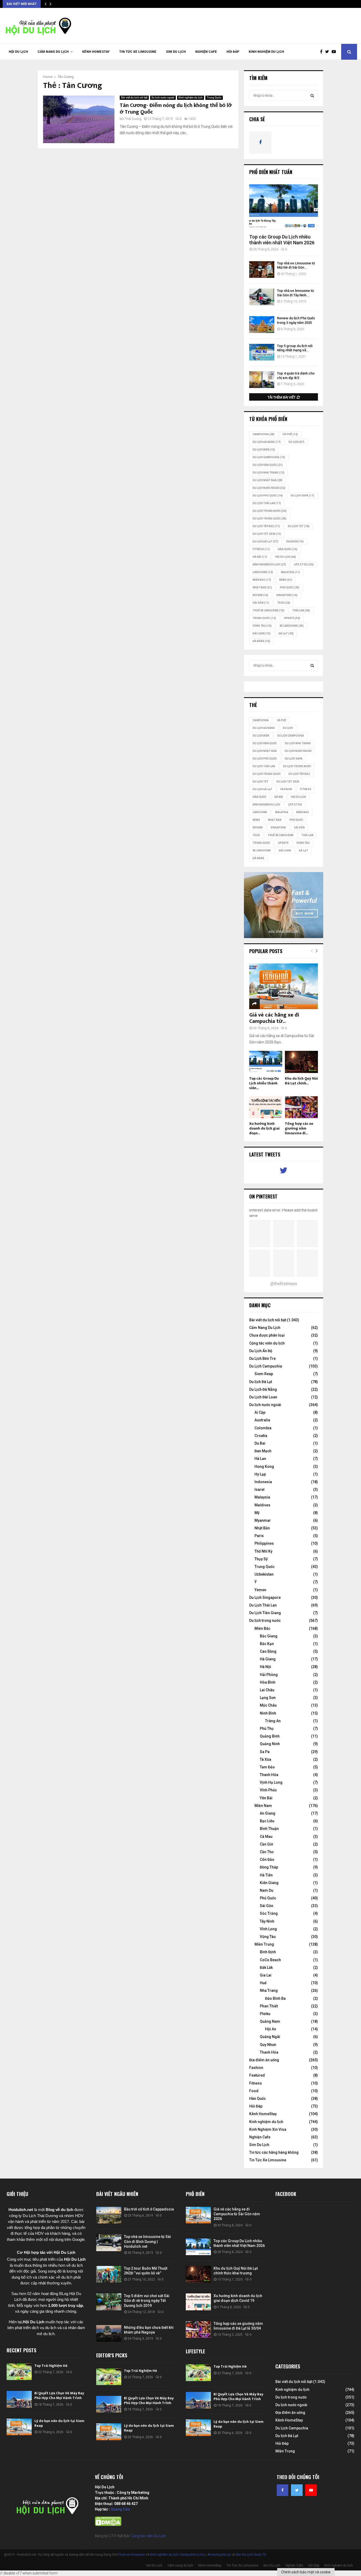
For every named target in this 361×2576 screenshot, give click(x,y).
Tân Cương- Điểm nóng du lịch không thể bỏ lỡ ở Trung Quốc (176, 109)
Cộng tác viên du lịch (267, 1343)
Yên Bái (266, 1798)
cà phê (290, 434)
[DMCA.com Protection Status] (108, 2525)
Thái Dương (133, 119)
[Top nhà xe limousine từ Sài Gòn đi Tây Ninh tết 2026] (262, 297)
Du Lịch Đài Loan (263, 1397)
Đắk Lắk (266, 1968)
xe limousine (292, 626)
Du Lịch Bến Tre (262, 1359)
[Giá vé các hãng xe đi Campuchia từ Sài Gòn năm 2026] (284, 986)
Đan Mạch (263, 1451)
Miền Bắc (262, 580)
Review (260, 595)
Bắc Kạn (267, 1644)
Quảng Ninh (270, 1744)
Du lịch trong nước (270, 511)
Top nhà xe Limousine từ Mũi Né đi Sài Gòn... (296, 265)
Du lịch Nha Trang (269, 473)
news (286, 580)
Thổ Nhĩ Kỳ (263, 1551)
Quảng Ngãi (270, 2037)
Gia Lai (266, 1975)
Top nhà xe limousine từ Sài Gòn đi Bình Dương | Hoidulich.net (147, 2241)
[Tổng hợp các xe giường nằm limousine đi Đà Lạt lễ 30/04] (301, 1107)
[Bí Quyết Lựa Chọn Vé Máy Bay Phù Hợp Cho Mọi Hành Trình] (19, 2399)
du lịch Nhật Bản (268, 480)
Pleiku (265, 2014)
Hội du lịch (286, 557)
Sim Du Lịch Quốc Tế (251, 2555)
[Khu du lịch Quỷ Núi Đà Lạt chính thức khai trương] (301, 1062)
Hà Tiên (266, 1875)
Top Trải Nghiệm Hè (51, 2366)
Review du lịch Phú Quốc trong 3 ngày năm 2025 (296, 320)
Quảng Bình (270, 1736)
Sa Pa (265, 1752)
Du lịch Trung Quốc (270, 519)
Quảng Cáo (120, 2509)
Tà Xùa (265, 1759)
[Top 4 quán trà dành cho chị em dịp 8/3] (262, 380)
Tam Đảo (267, 1767)
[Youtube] (335, 52)
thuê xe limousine (269, 610)
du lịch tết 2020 (267, 534)
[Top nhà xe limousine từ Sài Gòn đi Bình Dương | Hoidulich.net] (109, 2243)
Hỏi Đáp (233, 52)
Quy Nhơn (268, 2045)
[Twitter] (328, 52)
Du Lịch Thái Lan (263, 1605)
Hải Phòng (269, 1675)
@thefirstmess (284, 1284)
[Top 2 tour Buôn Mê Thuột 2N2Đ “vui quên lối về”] (109, 2274)
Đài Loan (262, 633)
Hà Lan (260, 1459)
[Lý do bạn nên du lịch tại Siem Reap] (19, 2427)
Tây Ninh (267, 1921)
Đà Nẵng (261, 641)
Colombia (263, 1428)
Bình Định (268, 1952)
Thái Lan (301, 610)
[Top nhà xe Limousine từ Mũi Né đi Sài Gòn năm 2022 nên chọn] (262, 270)
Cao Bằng (268, 1651)
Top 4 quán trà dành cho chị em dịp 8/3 (296, 376)
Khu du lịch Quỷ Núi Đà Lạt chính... (301, 1081)
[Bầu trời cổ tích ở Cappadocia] (109, 2215)
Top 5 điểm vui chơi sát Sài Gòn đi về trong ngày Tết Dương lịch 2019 (147, 2301)
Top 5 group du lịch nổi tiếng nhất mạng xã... (295, 348)
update (292, 618)
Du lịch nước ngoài (163, 98)
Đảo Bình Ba (275, 1998)
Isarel (260, 1490)
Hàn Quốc (288, 549)
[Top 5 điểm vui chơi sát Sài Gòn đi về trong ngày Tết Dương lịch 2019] (109, 2302)
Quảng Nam (270, 2021)
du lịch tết (299, 526)
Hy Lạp (260, 1474)
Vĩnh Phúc (268, 1790)
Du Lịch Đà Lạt (265, 542)
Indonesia (263, 1482)
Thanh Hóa (269, 1775)
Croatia (261, 1436)
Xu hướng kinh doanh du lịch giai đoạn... (264, 1128)
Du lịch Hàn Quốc (268, 465)
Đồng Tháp (269, 1867)
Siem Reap (264, 1374)
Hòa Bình (268, 1682)
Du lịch (297, 442)
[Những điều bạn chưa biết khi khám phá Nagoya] (109, 2333)
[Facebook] (323, 52)
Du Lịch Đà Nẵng (263, 1389)
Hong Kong (264, 1467)
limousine (263, 572)
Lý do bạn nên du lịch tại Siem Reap (59, 2423)
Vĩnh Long (268, 1929)
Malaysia (290, 572)
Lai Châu (267, 1690)
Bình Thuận (269, 1829)
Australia (262, 1420)
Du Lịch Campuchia (266, 1366)
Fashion (256, 2068)
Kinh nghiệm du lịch (266, 52)
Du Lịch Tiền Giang (265, 1613)
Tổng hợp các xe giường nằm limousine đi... (299, 1128)
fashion (295, 542)
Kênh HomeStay (96, 52)
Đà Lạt (286, 633)
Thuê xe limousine (131, 2555)
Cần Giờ (266, 1844)
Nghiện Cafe (206, 52)
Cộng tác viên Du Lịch (148, 2536)
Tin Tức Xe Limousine (138, 52)
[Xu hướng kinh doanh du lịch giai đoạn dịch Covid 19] (266, 1107)
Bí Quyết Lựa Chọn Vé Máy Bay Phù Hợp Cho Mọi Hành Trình (59, 2395)
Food (254, 2091)
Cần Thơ (267, 1852)
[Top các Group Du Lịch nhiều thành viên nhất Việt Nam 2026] (284, 207)
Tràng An (273, 1721)
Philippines (264, 1543)
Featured (257, 2075)
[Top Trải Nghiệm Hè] (19, 2372)
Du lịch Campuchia (269, 457)
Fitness (256, 2083)
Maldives (262, 1505)
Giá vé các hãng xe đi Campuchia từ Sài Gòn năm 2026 (237, 2214)
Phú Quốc (290, 587)
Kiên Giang (269, 1883)
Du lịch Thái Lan (267, 503)
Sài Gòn (261, 603)
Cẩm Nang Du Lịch (265, 1328)
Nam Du (267, 1890)
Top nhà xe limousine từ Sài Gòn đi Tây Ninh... (295, 293)
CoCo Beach (270, 1960)
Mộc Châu (268, 1705)
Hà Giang (268, 1659)
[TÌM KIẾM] (312, 96)
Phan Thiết (269, 2006)
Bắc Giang (269, 1636)
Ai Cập (260, 1412)
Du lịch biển (264, 450)
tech (284, 603)
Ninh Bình (268, 1713)
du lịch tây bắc (266, 526)
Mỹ (257, 1513)
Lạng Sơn (268, 1698)
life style (304, 565)
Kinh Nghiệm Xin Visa (268, 2129)
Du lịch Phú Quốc (268, 496)
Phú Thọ (267, 1729)
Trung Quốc (214, 98)
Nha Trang (269, 1990)
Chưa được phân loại (267, 1335)
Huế (263, 1983)
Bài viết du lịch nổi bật (134, 98)
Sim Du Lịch (176, 52)
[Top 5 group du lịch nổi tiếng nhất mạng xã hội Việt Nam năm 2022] (262, 352)
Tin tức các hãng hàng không (274, 2152)
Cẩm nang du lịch (53, 52)
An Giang (268, 1813)
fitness (261, 549)
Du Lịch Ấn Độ (261, 1351)
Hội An (271, 2029)
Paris (259, 1536)
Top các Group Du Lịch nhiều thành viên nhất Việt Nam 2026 (282, 240)
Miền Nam (263, 1806)
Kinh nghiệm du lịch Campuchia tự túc (177, 2555)
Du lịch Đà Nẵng (267, 442)
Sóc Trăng (269, 1913)
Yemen (260, 1590)
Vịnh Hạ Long (271, 1782)
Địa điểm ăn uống (264, 2060)
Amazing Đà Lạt (219, 2555)
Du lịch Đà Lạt (261, 1382)
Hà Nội (260, 557)
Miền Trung (264, 1944)
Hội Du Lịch (18, 52)
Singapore (287, 595)
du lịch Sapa (302, 496)
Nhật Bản (262, 587)
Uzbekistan (264, 1574)
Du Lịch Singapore (265, 1598)
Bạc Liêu (267, 1821)
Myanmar (263, 1520)
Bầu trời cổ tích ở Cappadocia (149, 2209)
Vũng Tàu (262, 626)
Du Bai (260, 1443)
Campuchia (264, 434)
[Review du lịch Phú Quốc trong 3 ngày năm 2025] (262, 324)
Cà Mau (266, 1837)
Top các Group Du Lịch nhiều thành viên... (264, 1083)
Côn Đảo (267, 1860)
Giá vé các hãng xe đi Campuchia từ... (274, 1018)
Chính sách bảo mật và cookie (306, 2572)
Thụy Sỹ (261, 1559)
